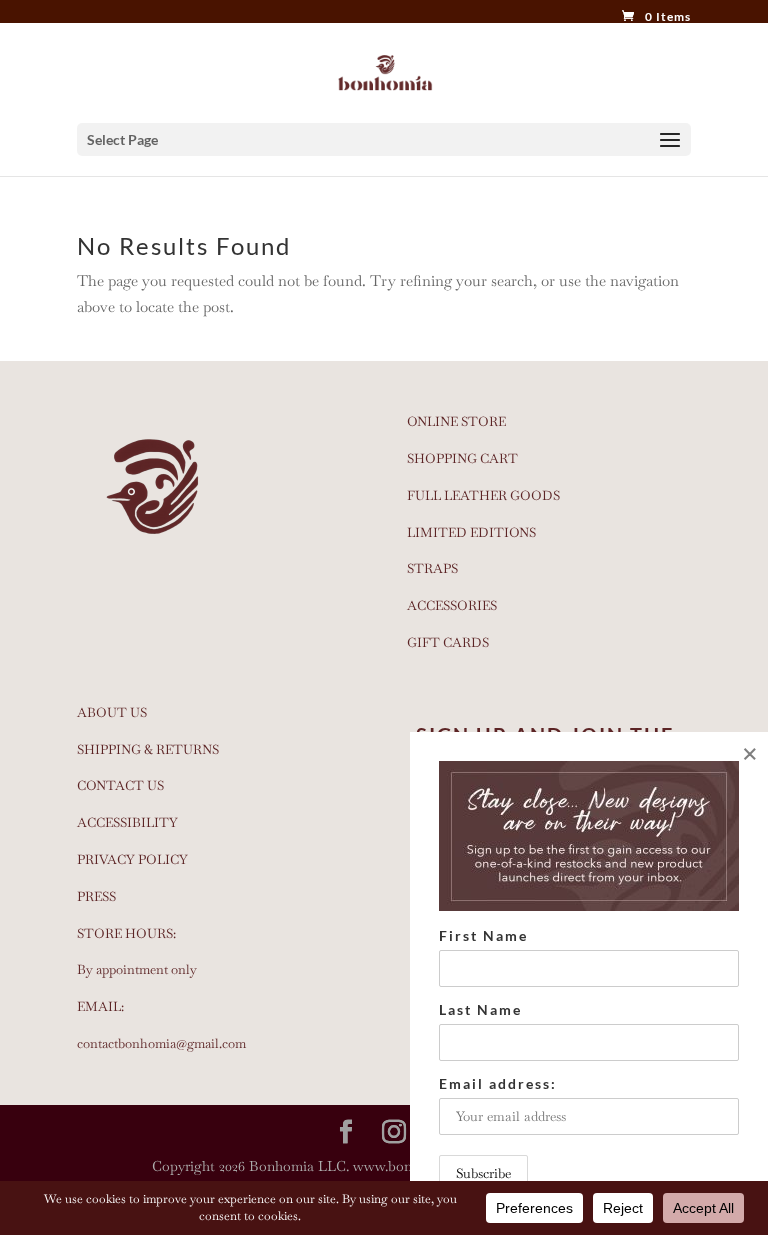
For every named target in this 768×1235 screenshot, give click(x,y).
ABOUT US (112, 712)
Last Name (480, 1009)
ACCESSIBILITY (127, 822)
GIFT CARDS (448, 642)
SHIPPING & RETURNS (148, 749)
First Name (483, 935)
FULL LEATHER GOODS (483, 495)
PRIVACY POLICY (132, 859)
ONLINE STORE (456, 421)
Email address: (498, 1083)
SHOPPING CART (462, 458)
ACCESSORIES (452, 605)
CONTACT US (120, 785)
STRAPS (432, 568)
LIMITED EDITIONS (471, 532)
